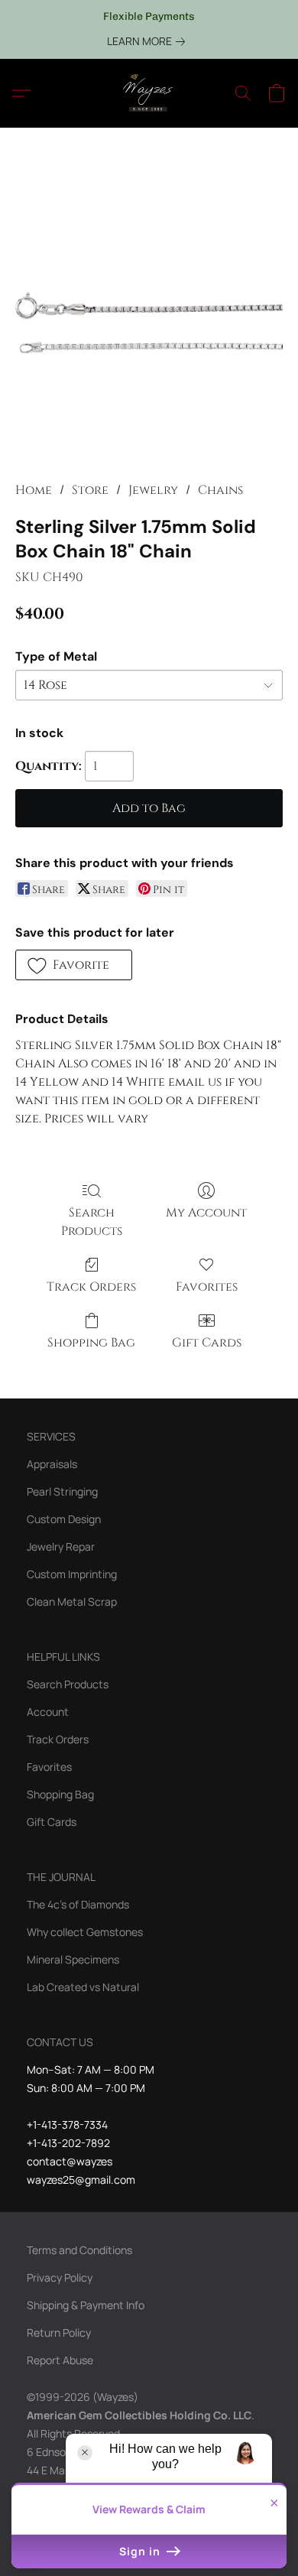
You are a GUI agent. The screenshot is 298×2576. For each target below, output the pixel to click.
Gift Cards (207, 1343)
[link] (149, 41)
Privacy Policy (60, 2277)
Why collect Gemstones (85, 1932)
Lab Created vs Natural (83, 1987)
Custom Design (64, 1519)
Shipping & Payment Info (86, 2305)
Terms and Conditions (79, 2250)
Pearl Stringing (62, 1491)
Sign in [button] (141, 2551)
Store (90, 490)
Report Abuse (60, 2360)
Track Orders (91, 1287)
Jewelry (153, 490)
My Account (206, 1213)
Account (48, 1712)
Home (34, 490)
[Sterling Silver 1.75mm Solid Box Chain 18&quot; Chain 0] (149, 323)
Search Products (92, 1222)
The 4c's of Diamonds (78, 1904)
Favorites (207, 1287)
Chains (220, 490)
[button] (149, 93)
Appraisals (52, 1464)
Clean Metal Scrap (72, 1601)
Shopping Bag (91, 1343)
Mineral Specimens (73, 1959)
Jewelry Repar (61, 1546)
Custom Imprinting (72, 1574)
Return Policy (59, 2332)
